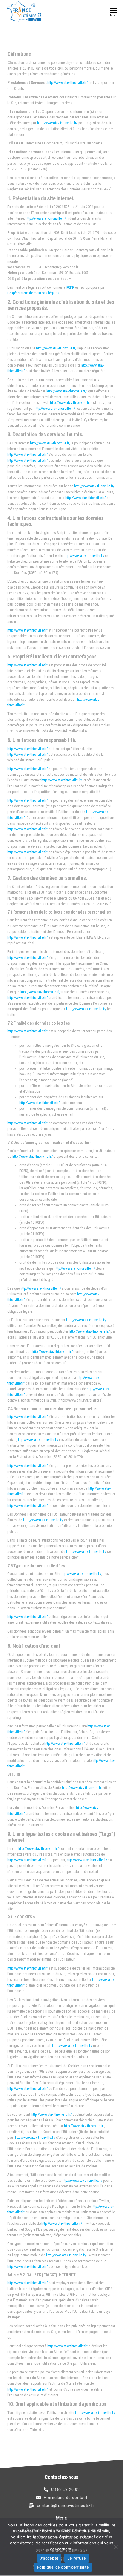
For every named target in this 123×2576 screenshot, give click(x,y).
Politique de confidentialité (63, 2567)
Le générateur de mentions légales (33, 293)
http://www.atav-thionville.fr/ (68, 83)
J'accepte (49, 2558)
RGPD (70, 287)
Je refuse (77, 2558)
